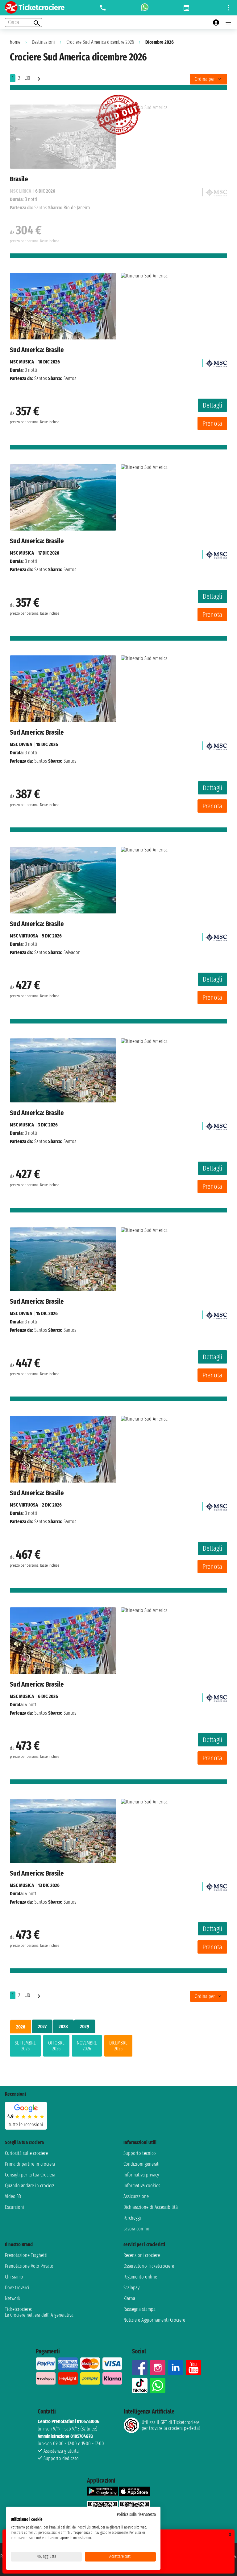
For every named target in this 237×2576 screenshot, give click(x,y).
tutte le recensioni (26, 2125)
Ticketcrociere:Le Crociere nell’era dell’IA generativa (39, 2312)
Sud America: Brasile (37, 350)
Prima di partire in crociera (30, 2164)
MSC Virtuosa (24, 936)
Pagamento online (140, 2277)
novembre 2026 (87, 2046)
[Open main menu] (228, 23)
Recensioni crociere (142, 2255)
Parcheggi (132, 2218)
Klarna (129, 2298)
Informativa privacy (141, 2175)
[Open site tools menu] (228, 8)
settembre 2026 (25, 2046)
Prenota (212, 423)
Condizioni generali (141, 2164)
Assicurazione (136, 2196)
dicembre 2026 (118, 2046)
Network (13, 2298)
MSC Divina (21, 744)
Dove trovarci (17, 2288)
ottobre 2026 (56, 2046)
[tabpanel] (118, 2047)
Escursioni (15, 2207)
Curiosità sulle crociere (26, 2153)
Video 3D (13, 2196)
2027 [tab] (42, 2026)
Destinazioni (43, 42)
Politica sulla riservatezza (136, 2514)
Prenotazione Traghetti (26, 2255)
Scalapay (131, 2288)
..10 (28, 78)
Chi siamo (14, 2277)
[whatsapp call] (145, 8)
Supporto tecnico (140, 2153)
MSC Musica (22, 362)
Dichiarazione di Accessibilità (151, 2207)
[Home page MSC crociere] (216, 362)
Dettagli (212, 405)
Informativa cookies (142, 2186)
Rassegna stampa (139, 2309)
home (15, 42)
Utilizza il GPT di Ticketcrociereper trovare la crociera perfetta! (171, 2425)
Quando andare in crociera (30, 2186)
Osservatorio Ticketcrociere (149, 2266)
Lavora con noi (137, 2229)
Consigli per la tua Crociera (30, 2175)
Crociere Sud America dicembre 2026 (100, 42)
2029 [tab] (85, 2026)
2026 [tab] (21, 2027)
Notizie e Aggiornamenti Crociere (154, 2320)
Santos (41, 378)
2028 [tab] (63, 2026)
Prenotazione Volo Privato (29, 2266)
